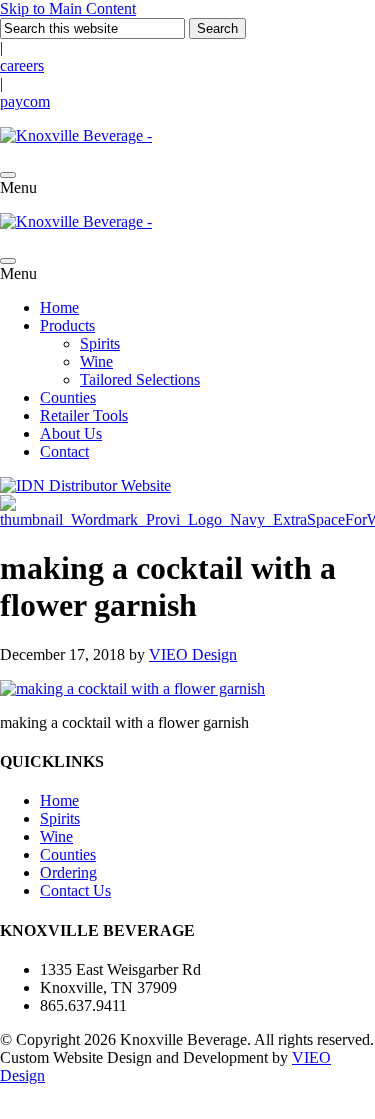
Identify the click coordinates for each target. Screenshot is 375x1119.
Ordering (68, 872)
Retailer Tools (84, 415)
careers (22, 65)
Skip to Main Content (68, 8)
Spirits (100, 343)
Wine (96, 361)
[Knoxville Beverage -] (76, 135)
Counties (68, 397)
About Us (71, 433)
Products (67, 325)
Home (59, 307)
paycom (25, 101)
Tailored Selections (140, 379)
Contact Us (75, 890)
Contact (64, 451)
